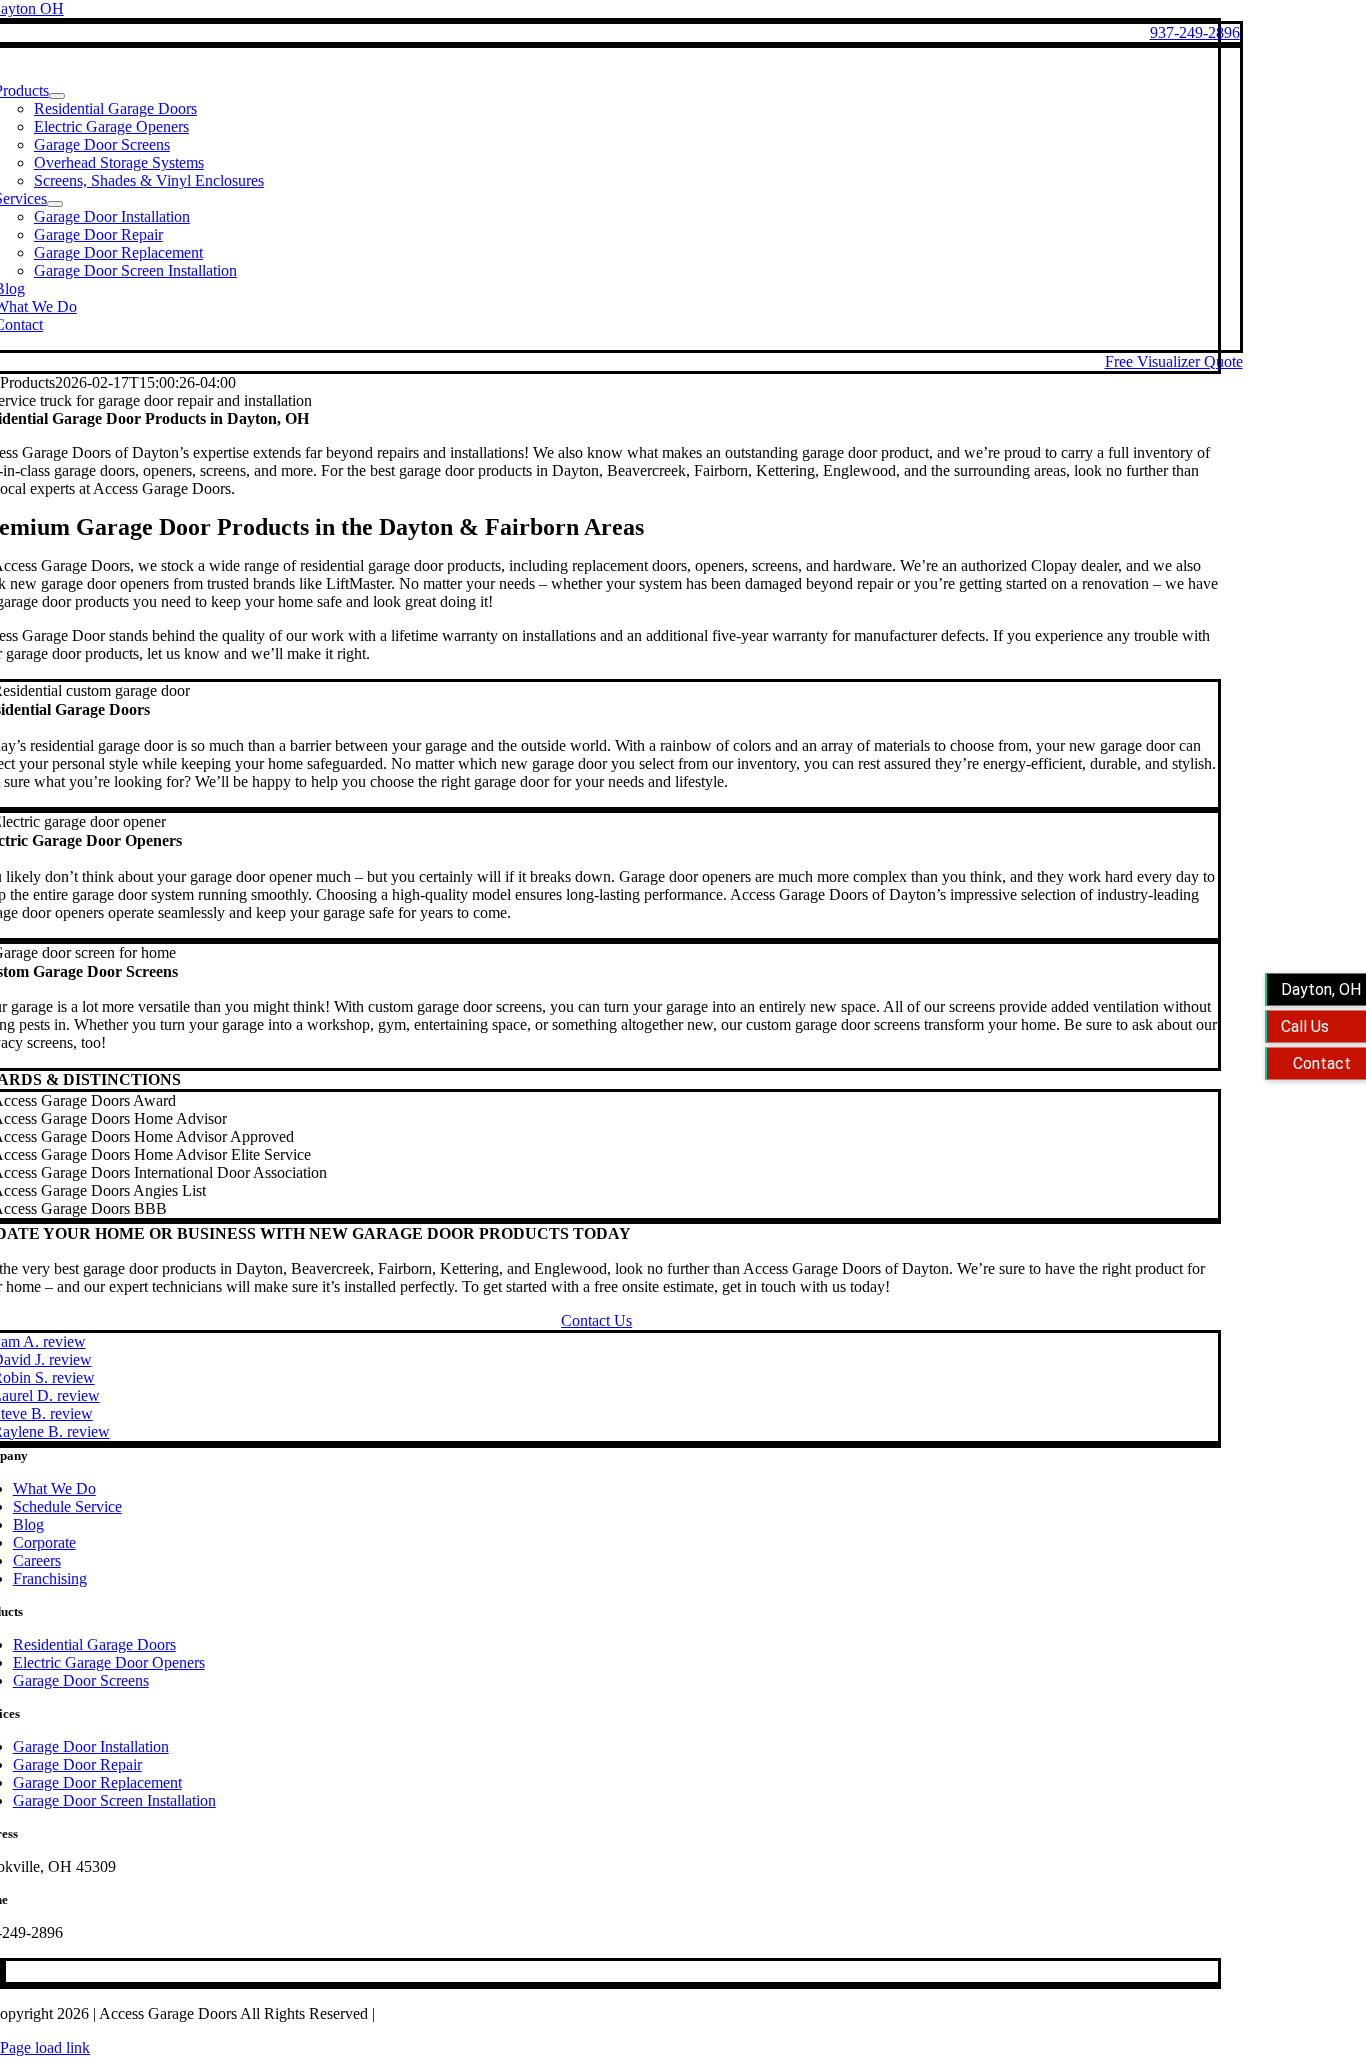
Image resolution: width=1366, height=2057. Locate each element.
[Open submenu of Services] (55, 204)
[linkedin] (3, 1971)
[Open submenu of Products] (57, 96)
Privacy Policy (425, 2013)
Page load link (45, 2047)
